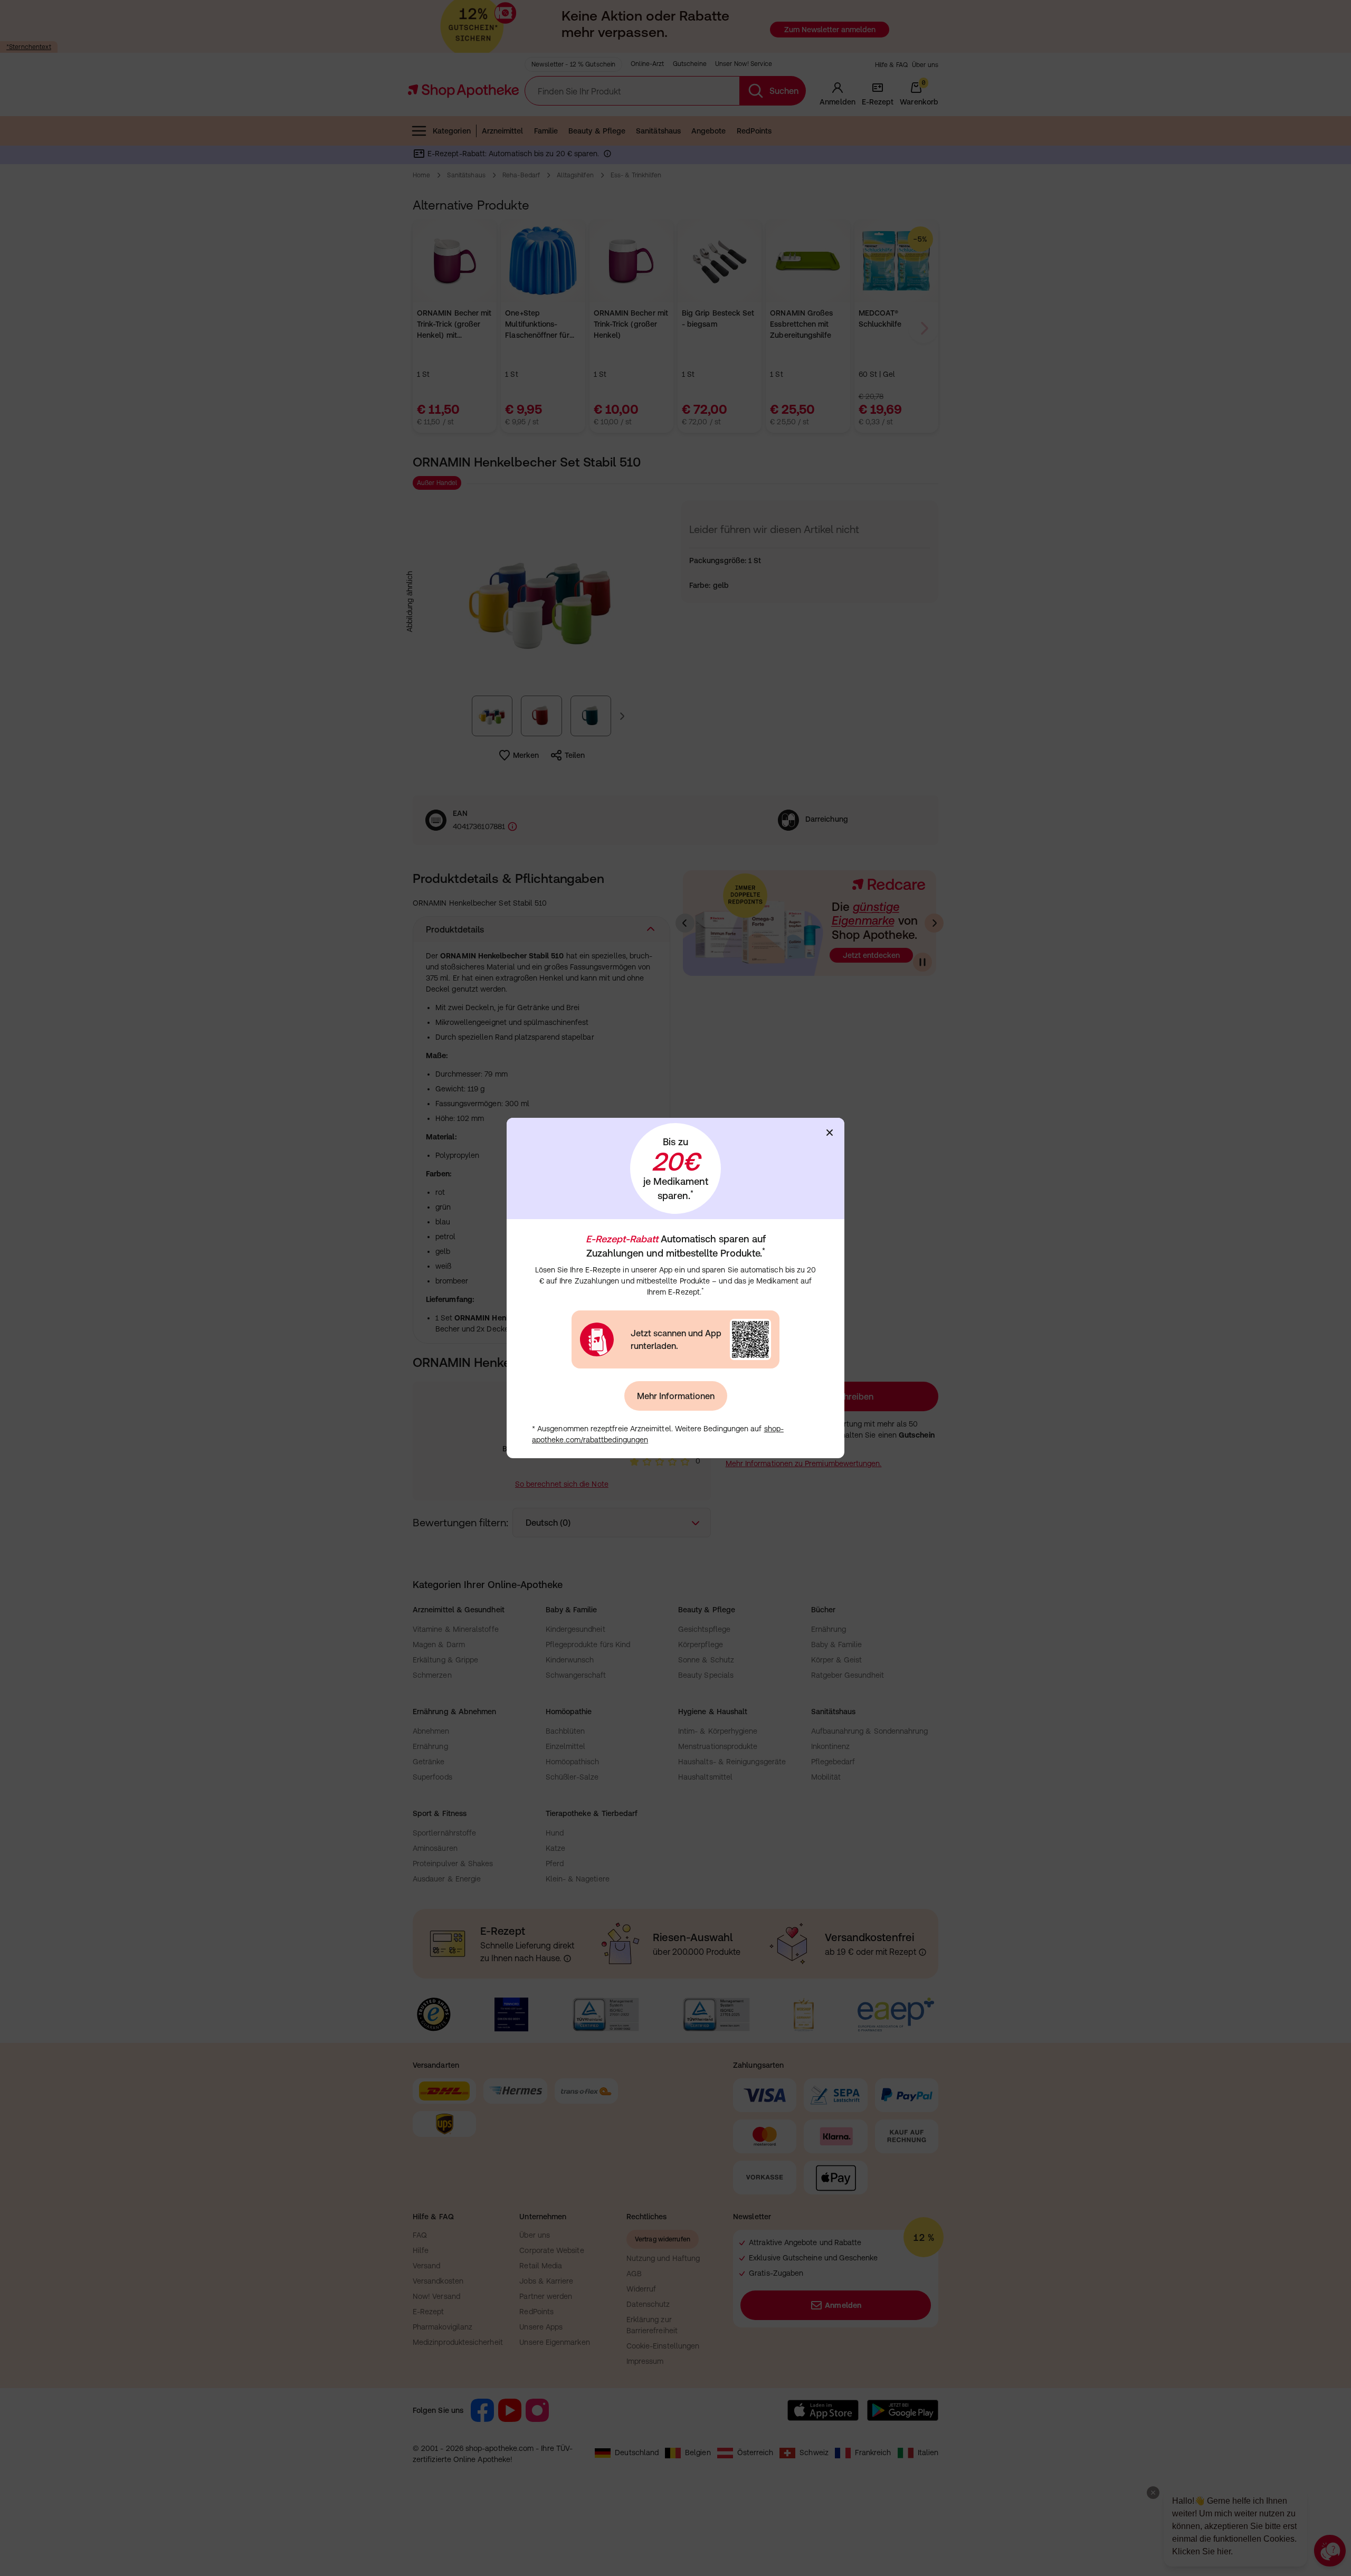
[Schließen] (830, 1133)
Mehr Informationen (676, 1396)
